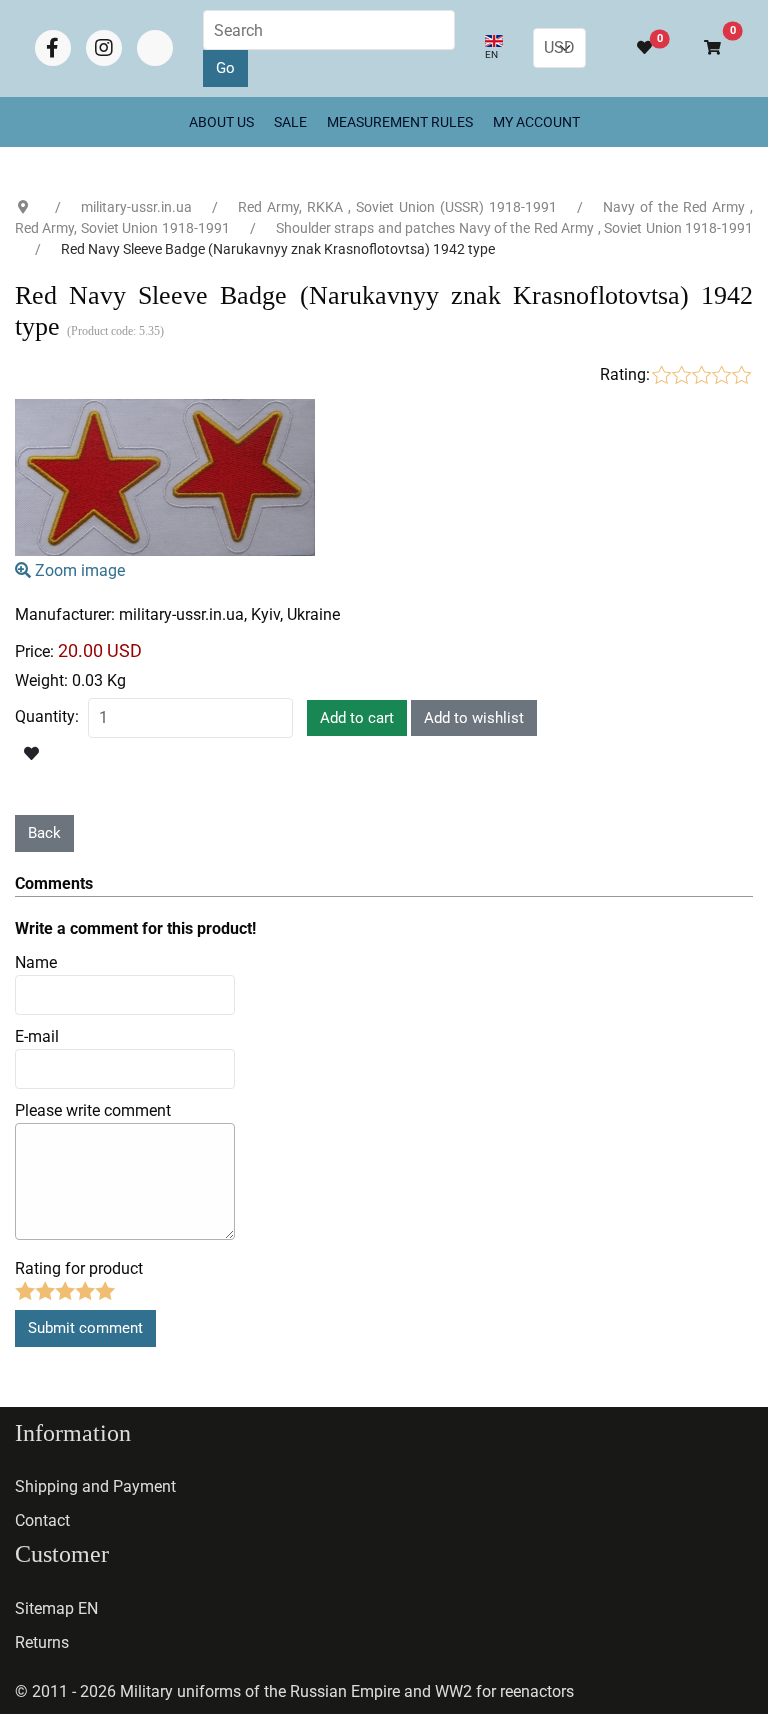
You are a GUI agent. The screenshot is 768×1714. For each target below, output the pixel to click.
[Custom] (155, 48)
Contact (42, 1520)
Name (36, 962)
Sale (290, 122)
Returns (42, 1642)
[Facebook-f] (53, 48)
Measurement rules (400, 122)
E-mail (37, 1036)
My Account (536, 122)
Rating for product (79, 1268)
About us (221, 122)
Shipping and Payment (95, 1486)
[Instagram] (104, 48)
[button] (703, 48)
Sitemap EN (56, 1608)
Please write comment (93, 1110)
